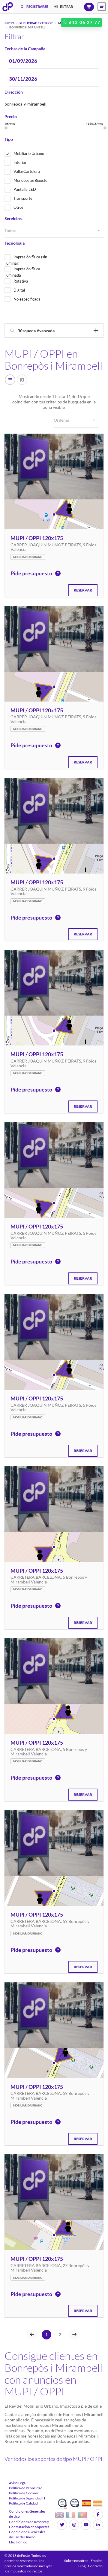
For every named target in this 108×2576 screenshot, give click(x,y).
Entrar (66, 6)
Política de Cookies (24, 2493)
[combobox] (54, 231)
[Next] (74, 2334)
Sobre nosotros (76, 2561)
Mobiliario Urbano (29, 153)
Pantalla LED (25, 189)
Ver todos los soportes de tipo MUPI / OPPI (53, 2459)
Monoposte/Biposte (30, 180)
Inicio (9, 23)
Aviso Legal (18, 2483)
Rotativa (21, 281)
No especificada (27, 299)
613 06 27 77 (84, 22)
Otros (18, 207)
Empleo (97, 2561)
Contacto (95, 2566)
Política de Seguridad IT (27, 2498)
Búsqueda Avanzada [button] (36, 331)
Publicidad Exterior (36, 23)
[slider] (6, 128)
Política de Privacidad (26, 2488)
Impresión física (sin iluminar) (26, 260)
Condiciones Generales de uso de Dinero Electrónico (27, 2537)
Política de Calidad (23, 2503)
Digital (19, 290)
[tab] (54, 331)
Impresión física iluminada (22, 272)
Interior (20, 162)
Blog (82, 2566)
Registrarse (37, 6)
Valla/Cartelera (27, 171)
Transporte (23, 198)
